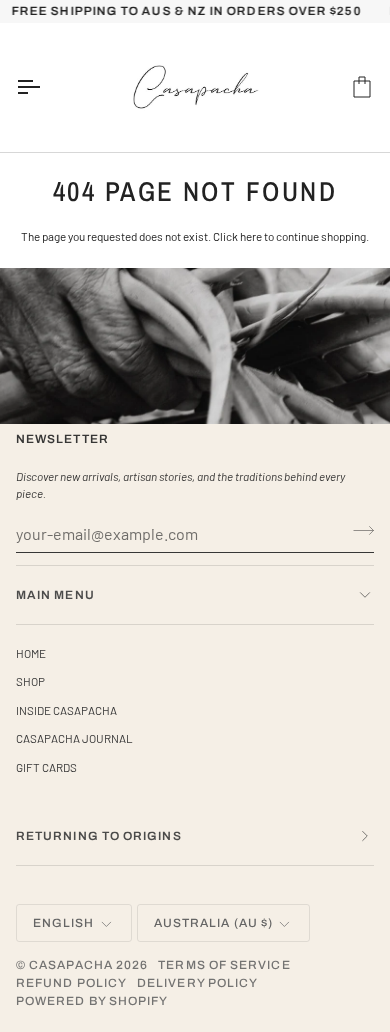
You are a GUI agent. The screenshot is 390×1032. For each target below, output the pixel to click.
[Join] (357, 531)
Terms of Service (224, 965)
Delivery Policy (197, 983)
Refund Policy (71, 983)
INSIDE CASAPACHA (66, 710)
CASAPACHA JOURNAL (74, 738)
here (251, 236)
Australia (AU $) (213, 923)
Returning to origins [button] (99, 836)
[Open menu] (46, 87)
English (64, 923)
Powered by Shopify (92, 1001)
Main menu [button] (55, 595)
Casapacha (71, 965)
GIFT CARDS (46, 767)
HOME (31, 653)
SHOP (30, 681)
